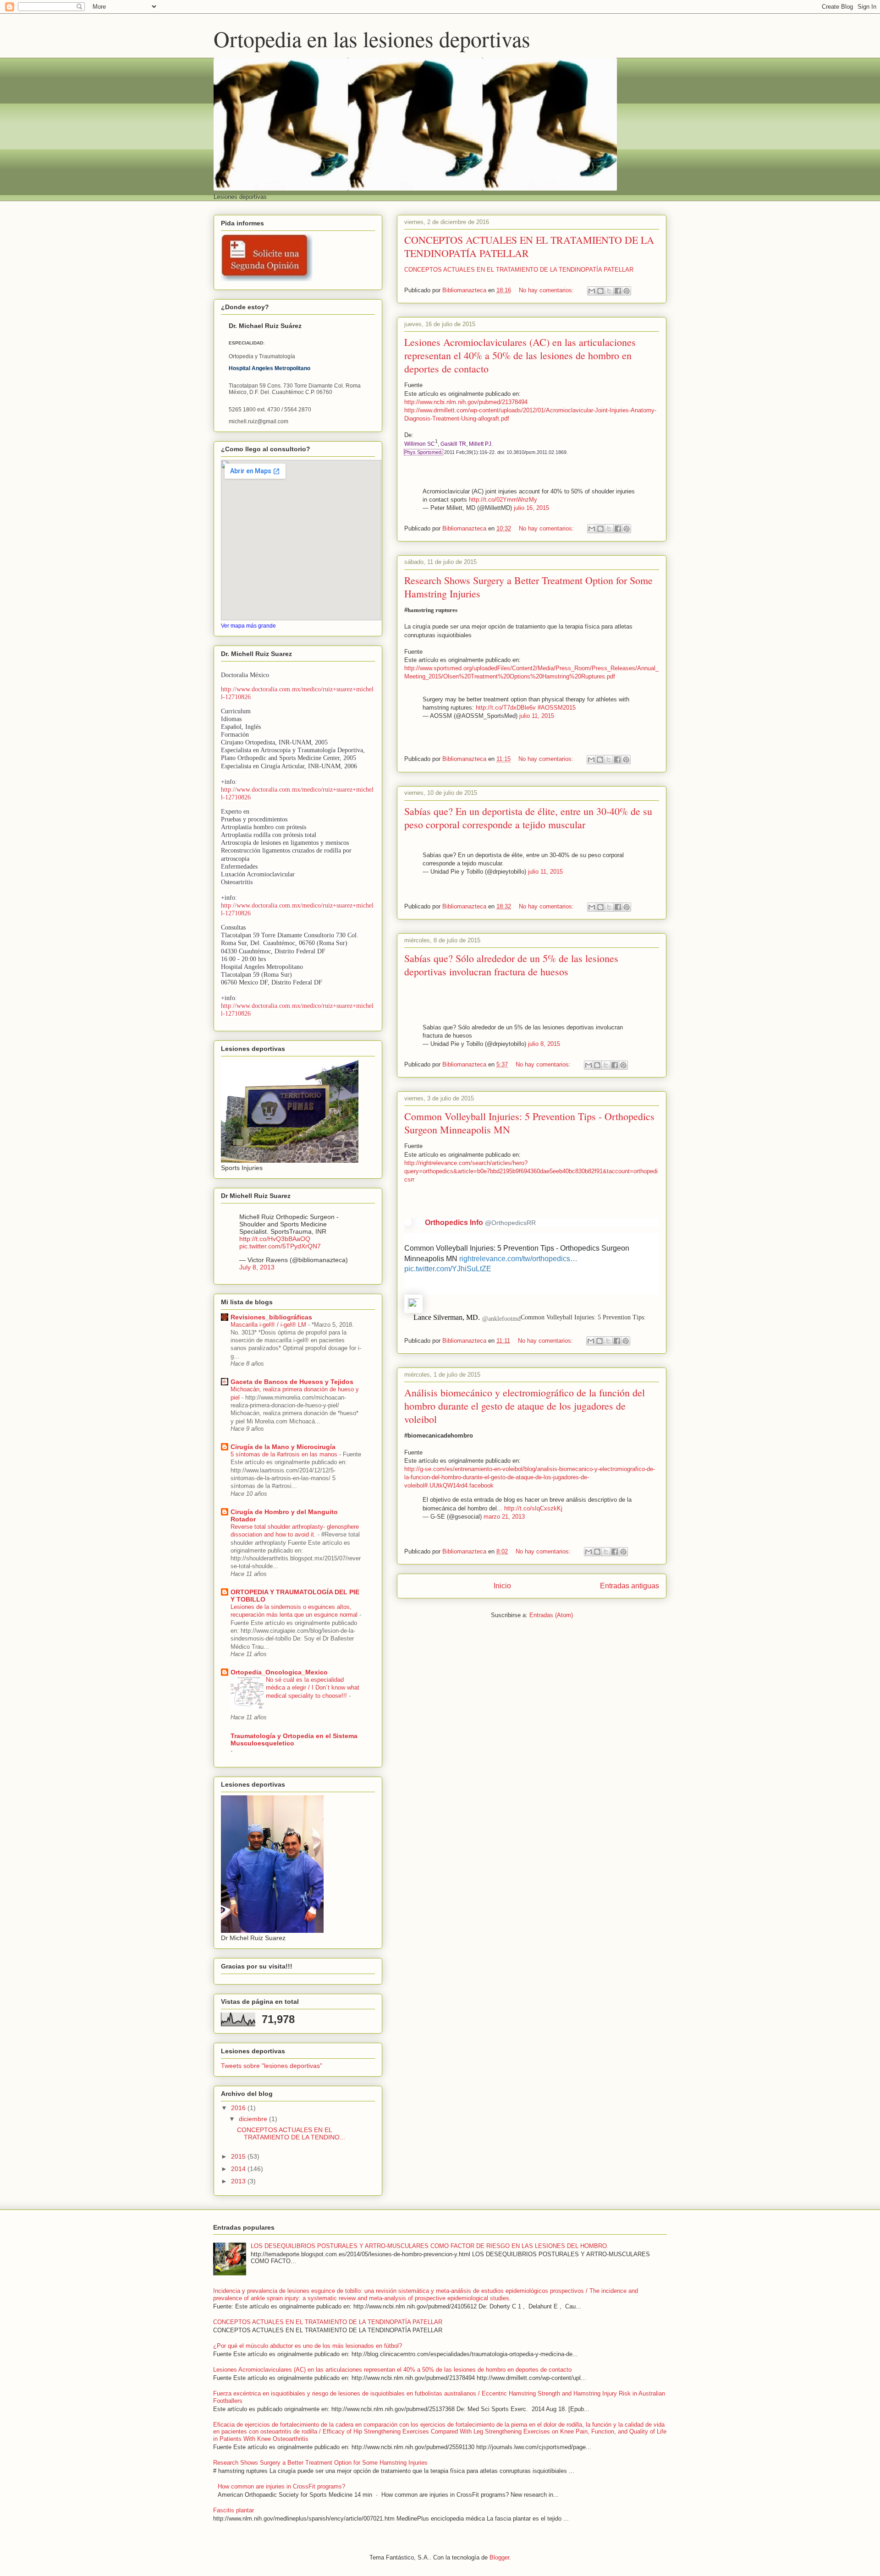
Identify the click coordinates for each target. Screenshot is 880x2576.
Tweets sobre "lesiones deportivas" (272, 2066)
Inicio (502, 1586)
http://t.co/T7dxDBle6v (506, 708)
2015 (239, 2156)
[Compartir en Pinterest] (627, 291)
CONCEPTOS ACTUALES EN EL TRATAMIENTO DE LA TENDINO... (291, 2134)
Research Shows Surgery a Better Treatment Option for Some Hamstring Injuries (320, 2463)
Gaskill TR (453, 444)
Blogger (499, 2557)
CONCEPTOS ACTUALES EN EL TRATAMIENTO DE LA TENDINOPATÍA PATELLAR (519, 270)
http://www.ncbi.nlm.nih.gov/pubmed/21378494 (466, 402)
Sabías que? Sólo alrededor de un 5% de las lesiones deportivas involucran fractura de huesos (511, 965)
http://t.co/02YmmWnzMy (503, 500)
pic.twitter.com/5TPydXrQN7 (280, 1246)
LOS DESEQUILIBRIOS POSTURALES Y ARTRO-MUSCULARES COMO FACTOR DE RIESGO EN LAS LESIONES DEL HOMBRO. (430, 2246)
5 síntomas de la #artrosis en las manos (285, 1454)
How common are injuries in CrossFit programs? (281, 2486)
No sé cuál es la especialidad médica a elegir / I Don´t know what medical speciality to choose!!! (313, 1688)
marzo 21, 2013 (504, 1517)
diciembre (254, 2119)
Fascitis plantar (234, 2510)
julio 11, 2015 (537, 716)
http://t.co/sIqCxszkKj (533, 1508)
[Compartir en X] (609, 291)
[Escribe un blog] (600, 291)
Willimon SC (420, 444)
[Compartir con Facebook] (618, 291)
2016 (239, 2108)
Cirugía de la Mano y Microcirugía (283, 1447)
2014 (239, 2169)
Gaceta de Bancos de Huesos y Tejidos (292, 1382)
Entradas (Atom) (551, 1615)
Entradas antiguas (630, 1586)
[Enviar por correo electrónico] (592, 291)
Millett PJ (480, 444)
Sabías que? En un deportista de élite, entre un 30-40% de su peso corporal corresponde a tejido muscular (528, 818)
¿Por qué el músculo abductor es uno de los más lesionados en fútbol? (308, 2346)
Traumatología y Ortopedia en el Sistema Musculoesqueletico (294, 1739)
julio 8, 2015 (544, 1044)
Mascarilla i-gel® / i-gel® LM (269, 1325)
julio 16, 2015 (531, 508)
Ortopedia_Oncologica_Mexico (279, 1672)
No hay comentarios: (547, 290)
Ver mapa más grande (248, 626)
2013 (239, 2181)
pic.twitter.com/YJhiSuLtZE (448, 1269)
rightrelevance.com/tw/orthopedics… (518, 1259)
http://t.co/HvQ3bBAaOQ (275, 1239)
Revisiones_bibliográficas (271, 1317)
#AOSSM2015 (557, 708)
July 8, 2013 (257, 1267)
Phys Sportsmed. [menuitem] (423, 452)
